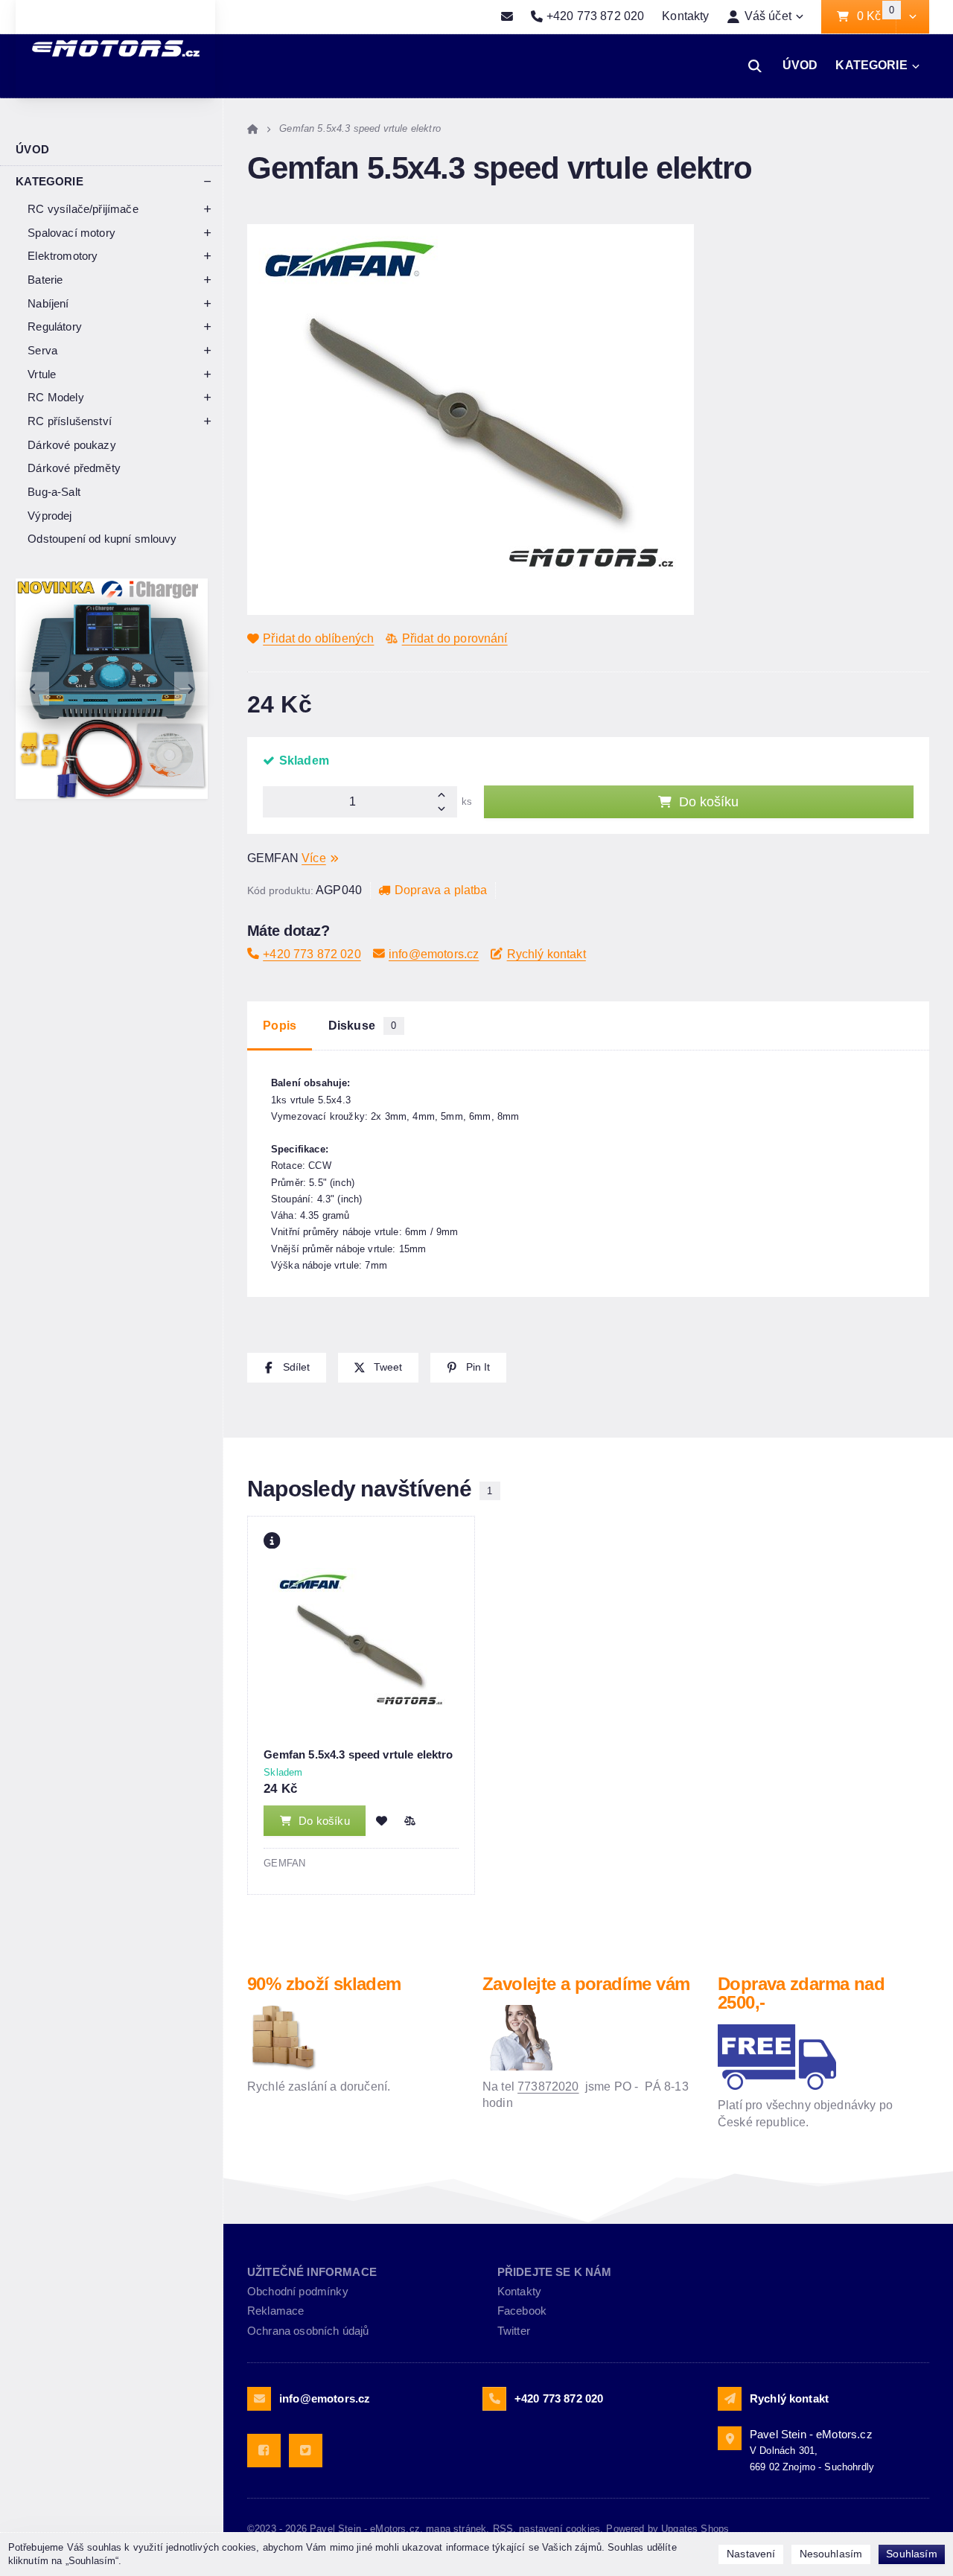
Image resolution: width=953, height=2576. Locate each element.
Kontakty (685, 16)
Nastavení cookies (560, 2529)
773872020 (548, 2086)
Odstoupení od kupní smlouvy (102, 539)
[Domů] (253, 128)
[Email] (507, 17)
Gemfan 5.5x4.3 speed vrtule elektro (358, 1754)
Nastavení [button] (751, 2554)
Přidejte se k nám (555, 2272)
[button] (912, 17)
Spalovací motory (71, 233)
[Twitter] (306, 2451)
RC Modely (55, 397)
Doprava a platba (441, 890)
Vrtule (42, 374)
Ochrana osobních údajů (308, 2331)
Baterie (45, 280)
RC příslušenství (70, 421)
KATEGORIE (871, 65)
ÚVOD (800, 65)
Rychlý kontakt (546, 954)
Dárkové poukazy (71, 445)
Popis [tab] (280, 1026)
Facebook (522, 2311)
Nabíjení (48, 303)
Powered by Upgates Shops (667, 2529)
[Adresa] (730, 2438)
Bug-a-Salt (54, 492)
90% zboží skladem (324, 1984)
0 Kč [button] (876, 17)
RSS (503, 2529)
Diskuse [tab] (363, 1026)
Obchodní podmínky (298, 2291)
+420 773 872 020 (312, 954)
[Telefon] (494, 2399)
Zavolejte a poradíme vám (586, 1984)
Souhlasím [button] (911, 2554)
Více (314, 858)
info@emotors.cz (434, 954)
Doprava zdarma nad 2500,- (801, 1993)
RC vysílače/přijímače (83, 209)
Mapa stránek (456, 2529)
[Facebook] (264, 2451)
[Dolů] (446, 810)
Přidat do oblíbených (318, 638)
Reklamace (275, 2311)
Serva (42, 350)
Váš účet (768, 16)
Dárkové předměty (74, 468)
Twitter (514, 2331)
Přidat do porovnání (455, 638)
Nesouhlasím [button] (831, 2554)
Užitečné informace (312, 2272)
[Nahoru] (446, 794)
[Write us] (730, 2399)
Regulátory (55, 326)
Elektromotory (63, 256)
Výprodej (50, 516)
